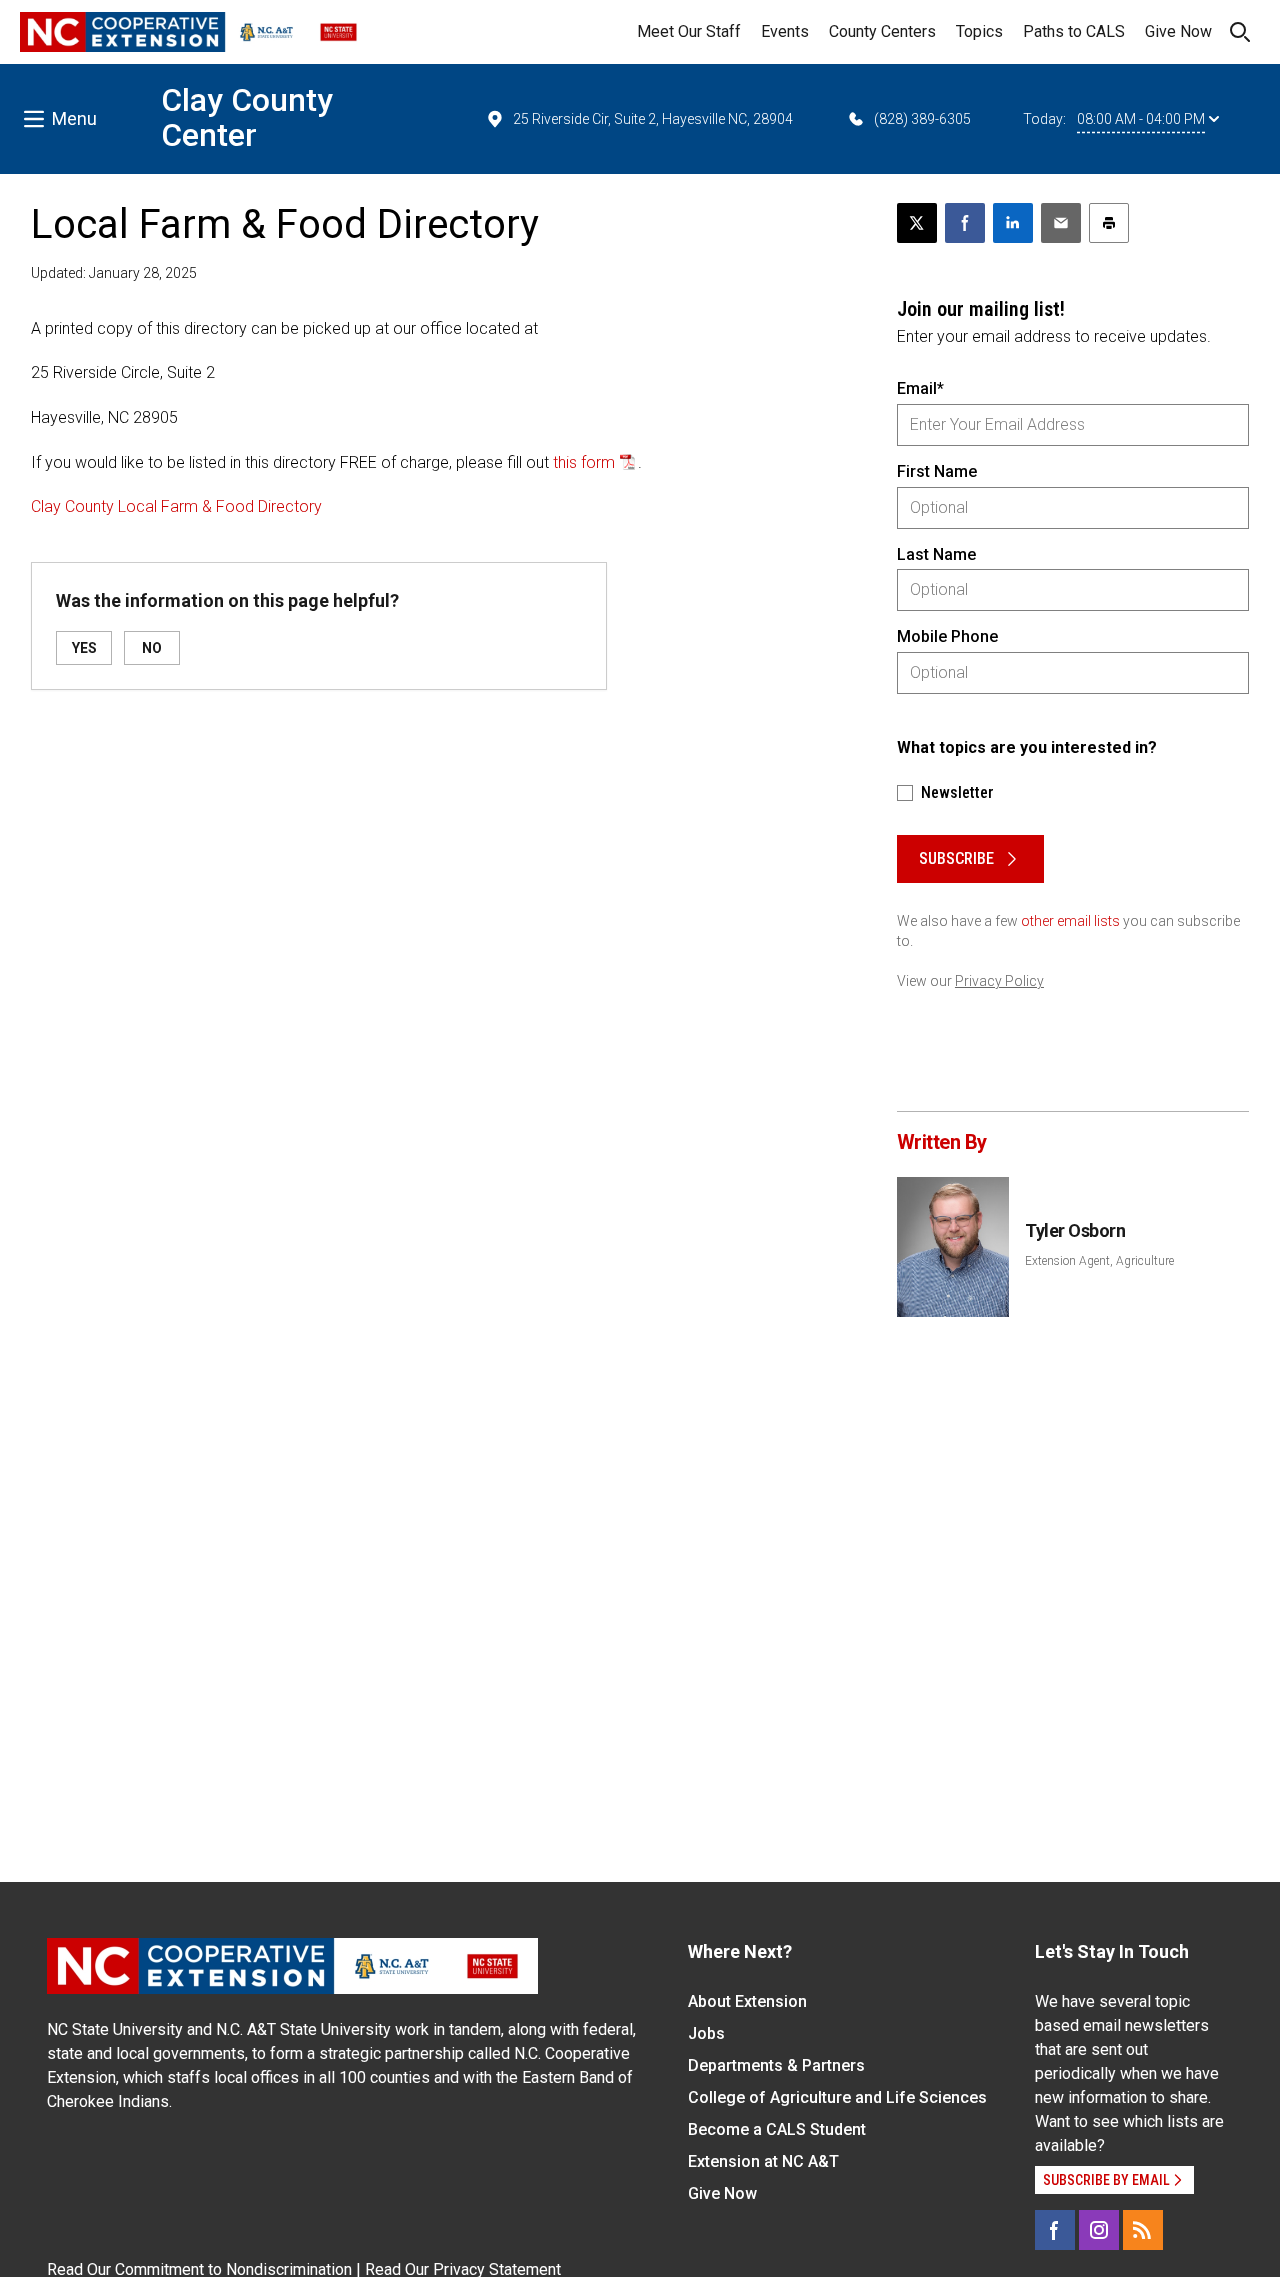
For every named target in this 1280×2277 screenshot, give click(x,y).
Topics (979, 31)
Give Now (1178, 31)
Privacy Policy (999, 981)
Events (785, 31)
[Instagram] (1099, 2230)
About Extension (747, 2001)
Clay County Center (247, 117)
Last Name (936, 554)
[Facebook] (1055, 2230)
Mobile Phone (947, 636)
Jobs (706, 2033)
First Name (937, 471)
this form (584, 462)
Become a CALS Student (777, 2129)
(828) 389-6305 (922, 119)
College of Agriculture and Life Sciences (837, 2097)
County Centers (882, 31)
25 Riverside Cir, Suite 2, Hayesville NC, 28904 (653, 119)
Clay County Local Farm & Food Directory (176, 506)
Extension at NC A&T (763, 2161)
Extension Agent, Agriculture (1099, 1261)
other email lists (1070, 921)
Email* (920, 388)
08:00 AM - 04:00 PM (1141, 119)
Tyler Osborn (1075, 1230)
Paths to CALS (1074, 31)
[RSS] (1143, 2230)
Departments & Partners (776, 2065)
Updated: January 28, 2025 (114, 273)
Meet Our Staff (689, 31)
